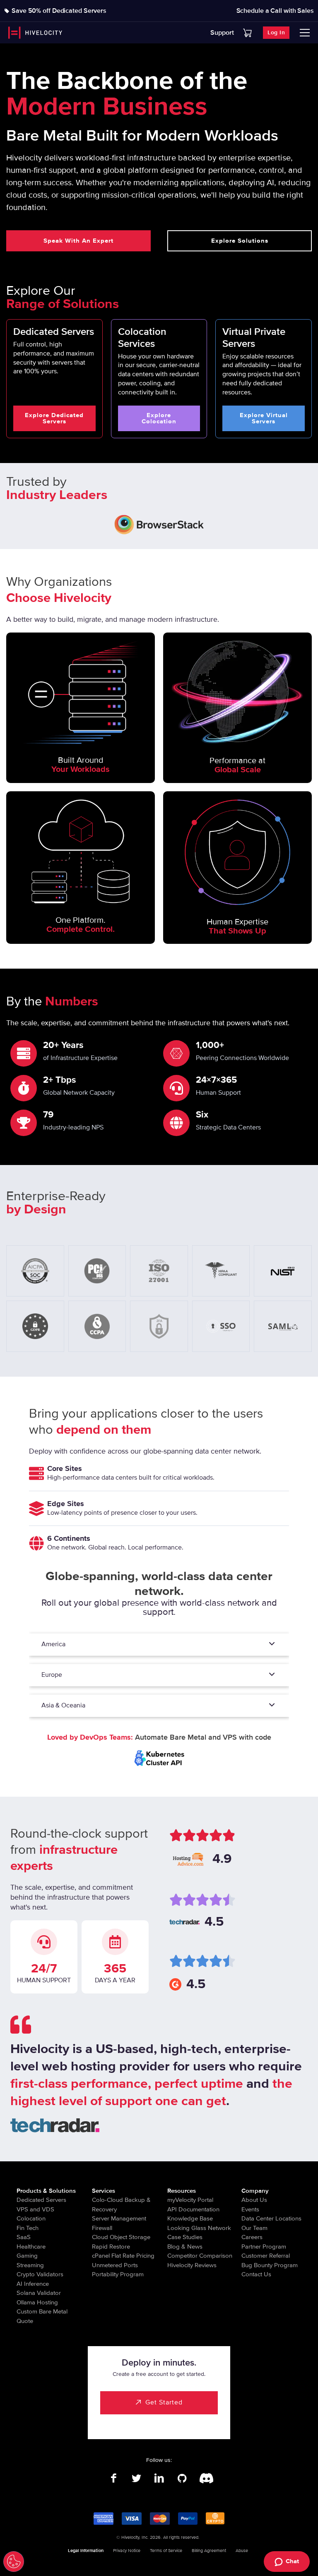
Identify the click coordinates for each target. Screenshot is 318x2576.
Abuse (242, 2551)
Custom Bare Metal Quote (42, 2316)
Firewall (102, 2228)
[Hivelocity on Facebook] (114, 2478)
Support (222, 33)
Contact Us (256, 2274)
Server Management (119, 2218)
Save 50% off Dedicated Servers (59, 11)
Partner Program (264, 2247)
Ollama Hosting (37, 2302)
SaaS (24, 2237)
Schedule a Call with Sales (275, 11)
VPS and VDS (35, 2209)
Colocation (31, 2218)
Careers (252, 2237)
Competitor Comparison (200, 2256)
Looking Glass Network (199, 2228)
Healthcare (31, 2247)
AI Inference (33, 2284)
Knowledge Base (190, 2218)
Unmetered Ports (115, 2265)
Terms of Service (166, 2551)
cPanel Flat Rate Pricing (123, 2256)
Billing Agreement (209, 2551)
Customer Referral (266, 2256)
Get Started (164, 2402)
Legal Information (86, 2551)
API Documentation (193, 2209)
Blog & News (185, 2247)
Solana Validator (39, 2293)
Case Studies (185, 2237)
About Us (254, 2200)
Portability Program (118, 2274)
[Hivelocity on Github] (182, 2478)
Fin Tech (28, 2228)
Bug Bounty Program (270, 2265)
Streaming (30, 2265)
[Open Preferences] (14, 2562)
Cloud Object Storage (121, 2237)
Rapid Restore (111, 2247)
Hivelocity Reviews (192, 2265)
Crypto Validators (40, 2274)
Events (250, 2209)
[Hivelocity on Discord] (205, 2478)
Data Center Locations (271, 2218)
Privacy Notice (127, 2551)
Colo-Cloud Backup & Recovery (121, 2205)
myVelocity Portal (190, 2200)
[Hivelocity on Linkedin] (159, 2478)
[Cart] (247, 33)
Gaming (27, 2256)
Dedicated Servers (41, 2200)
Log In (276, 32)
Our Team (254, 2228)
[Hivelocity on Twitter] (136, 2478)
